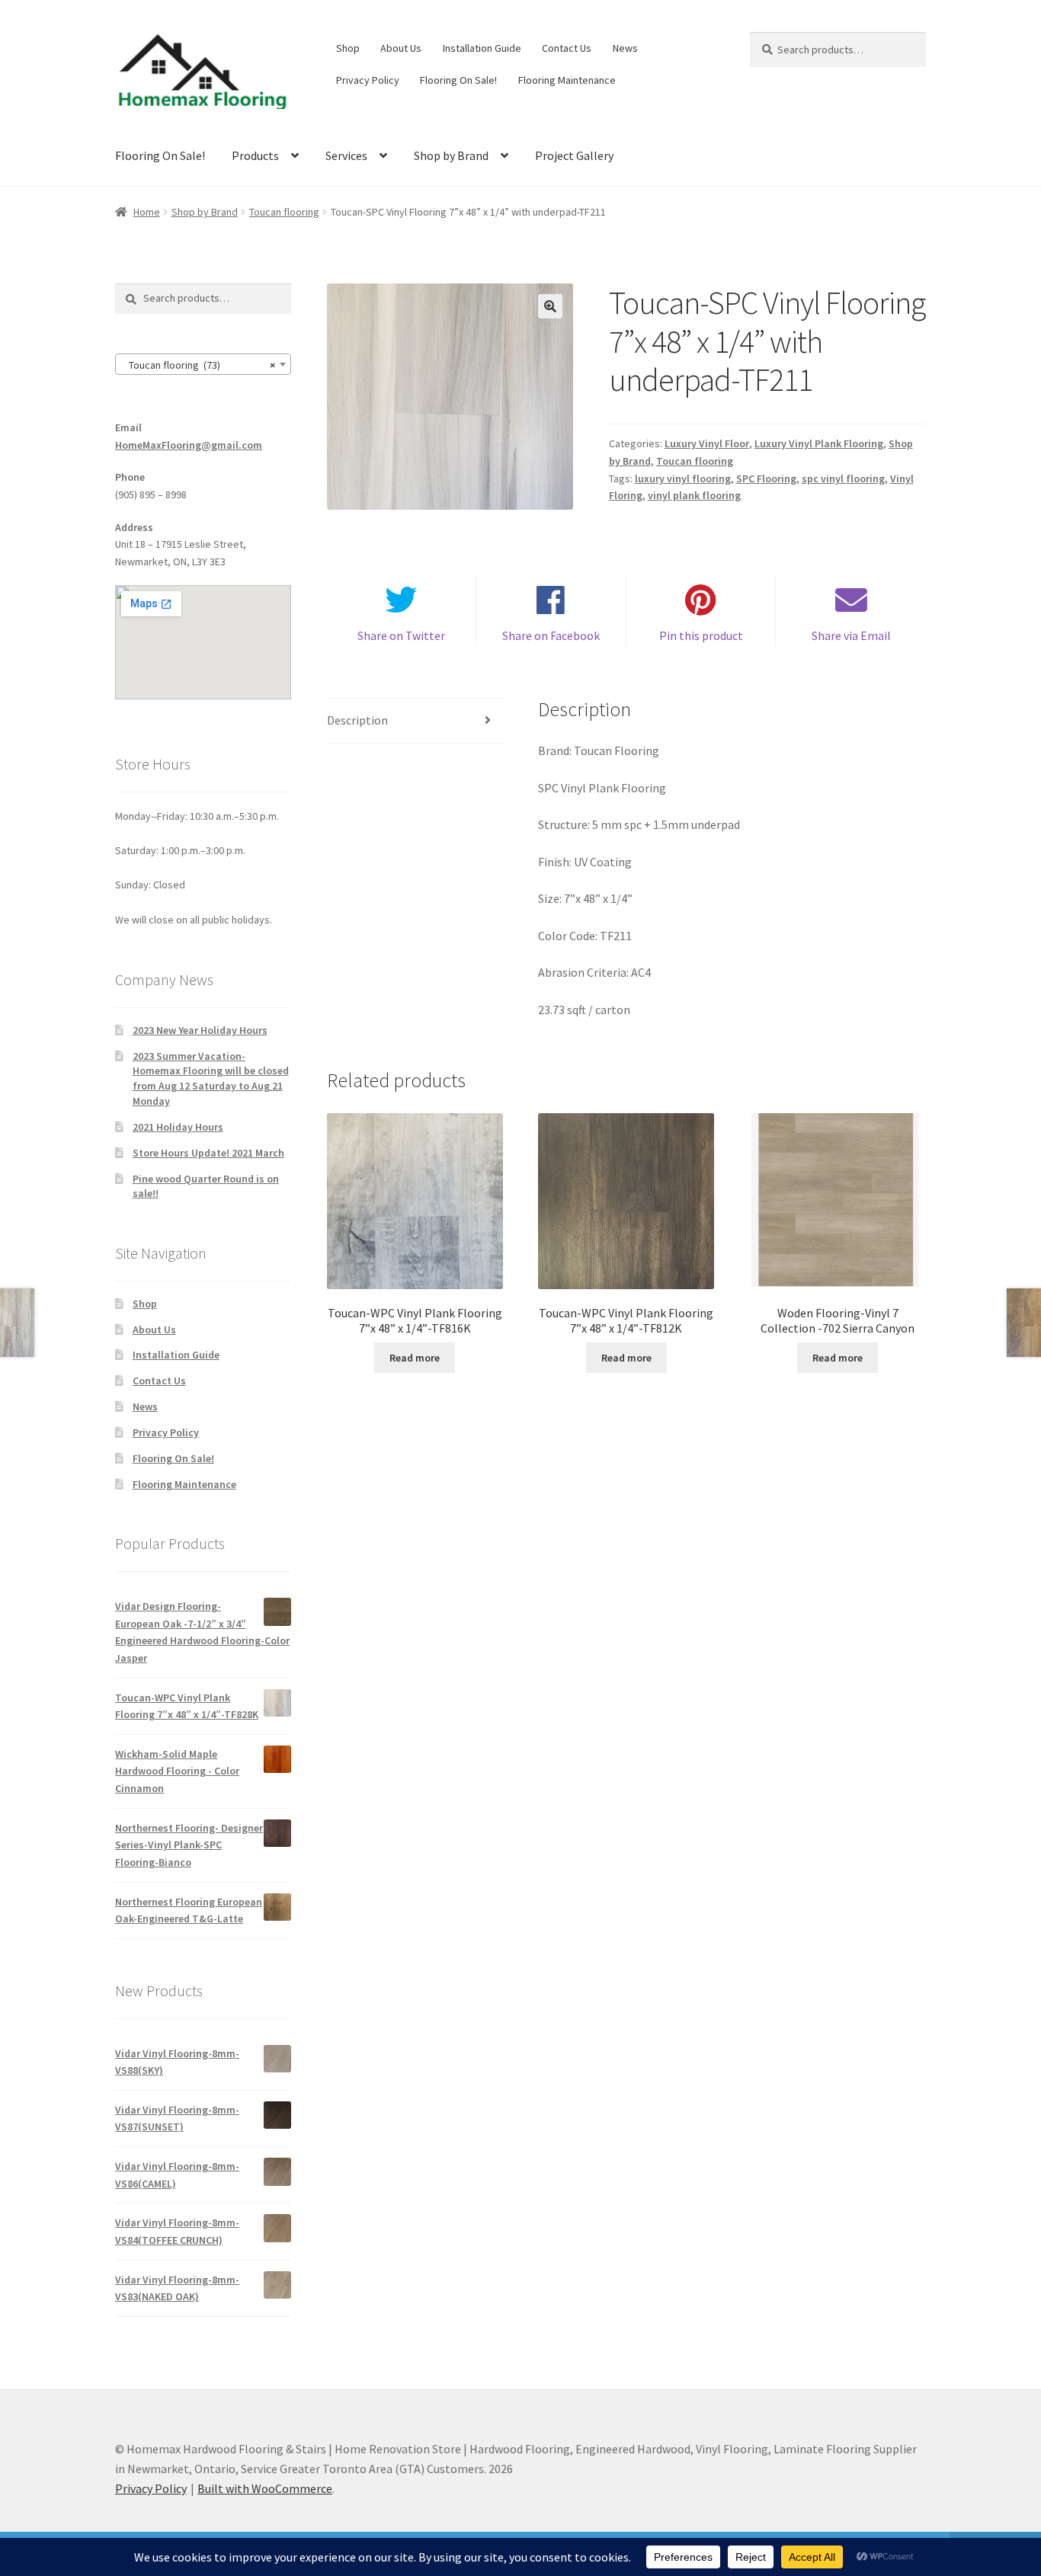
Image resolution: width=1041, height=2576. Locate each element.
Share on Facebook (551, 635)
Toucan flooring (284, 212)
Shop (348, 48)
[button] (550, 306)
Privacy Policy (368, 80)
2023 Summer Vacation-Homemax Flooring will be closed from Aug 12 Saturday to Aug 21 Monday (211, 1078)
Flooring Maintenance (567, 80)
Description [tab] (357, 720)
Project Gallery (574, 155)
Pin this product (701, 635)
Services (346, 155)
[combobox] (203, 364)
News (625, 48)
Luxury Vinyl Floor (707, 443)
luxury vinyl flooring (683, 478)
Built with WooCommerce (265, 2488)
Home (147, 212)
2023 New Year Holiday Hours (200, 1030)
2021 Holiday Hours (178, 1127)
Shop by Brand (451, 155)
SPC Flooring (766, 478)
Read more (415, 1358)
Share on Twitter (401, 635)
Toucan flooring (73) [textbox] (199, 365)
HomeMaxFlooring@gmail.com (189, 445)
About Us (401, 48)
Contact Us (567, 48)
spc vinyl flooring (843, 478)
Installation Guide (482, 48)
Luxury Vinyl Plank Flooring (819, 443)
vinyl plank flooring (694, 495)
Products (255, 155)
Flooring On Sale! (458, 80)
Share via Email (851, 635)
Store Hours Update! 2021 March (208, 1153)
